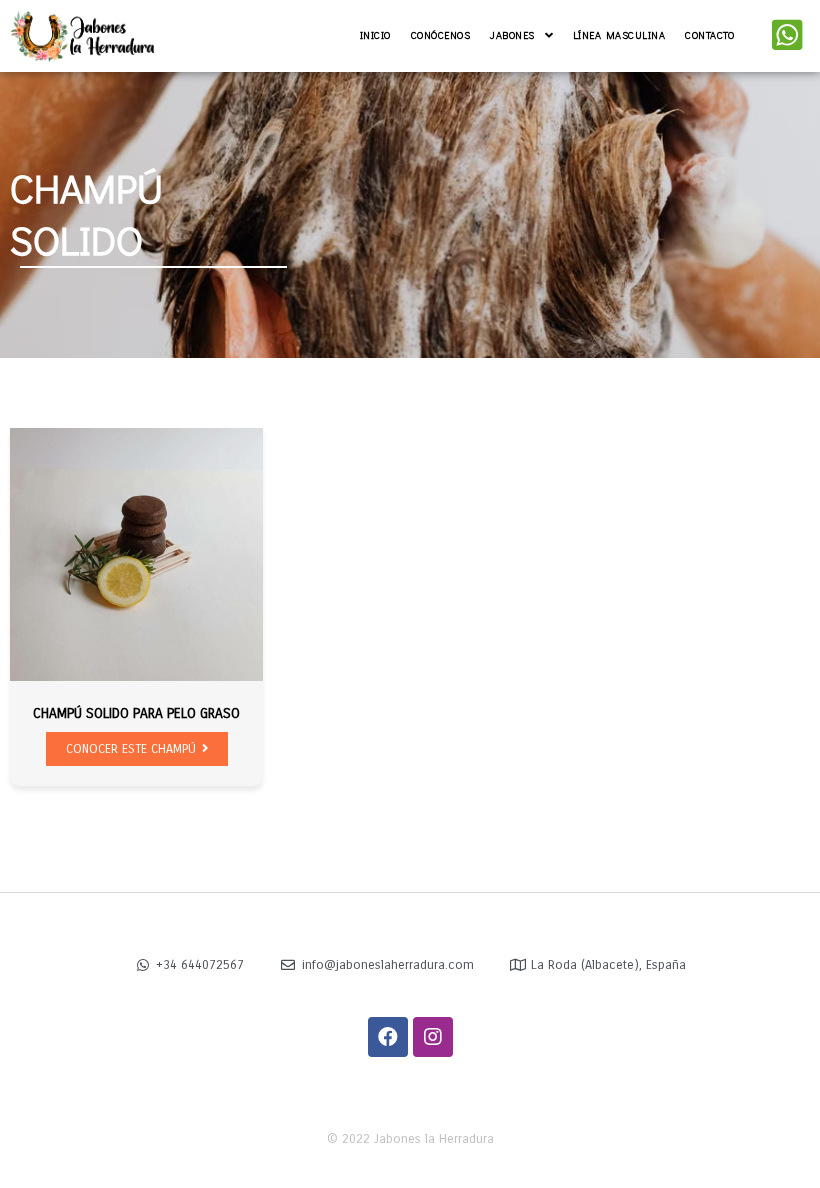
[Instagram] (433, 1037)
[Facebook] (388, 1037)
